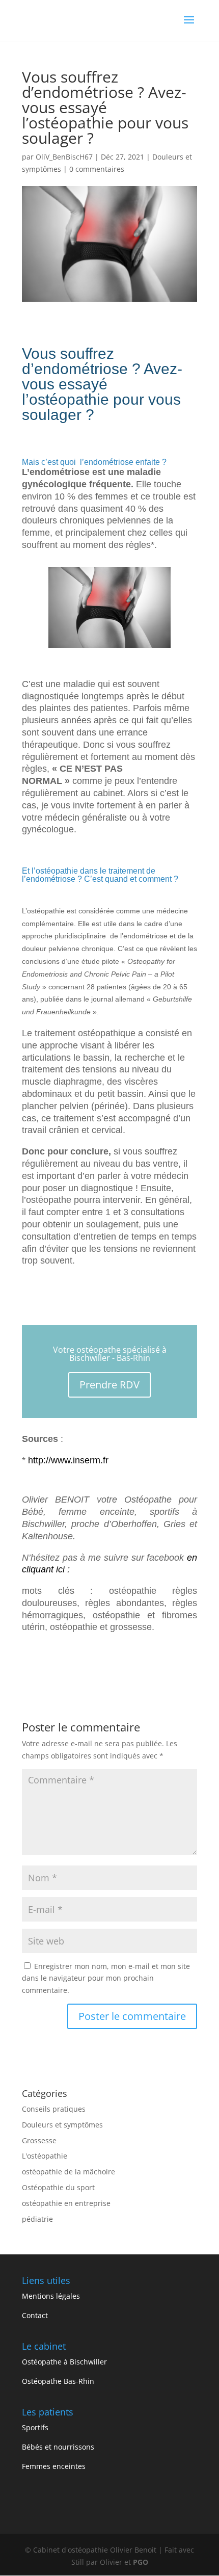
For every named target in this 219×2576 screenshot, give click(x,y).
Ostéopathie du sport (58, 2187)
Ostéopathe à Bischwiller (64, 2362)
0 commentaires (97, 169)
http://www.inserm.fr (68, 1460)
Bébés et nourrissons (58, 2447)
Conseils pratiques (54, 2109)
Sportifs (35, 2427)
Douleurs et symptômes (62, 2125)
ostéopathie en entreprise (66, 2203)
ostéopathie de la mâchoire (69, 2172)
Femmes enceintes (54, 2466)
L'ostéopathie (45, 2156)
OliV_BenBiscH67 (64, 157)
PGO (141, 2562)
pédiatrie (37, 2219)
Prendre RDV (109, 1385)
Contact (35, 2315)
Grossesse (39, 2140)
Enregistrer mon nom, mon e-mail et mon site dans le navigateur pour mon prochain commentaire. (106, 1978)
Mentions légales (51, 2296)
